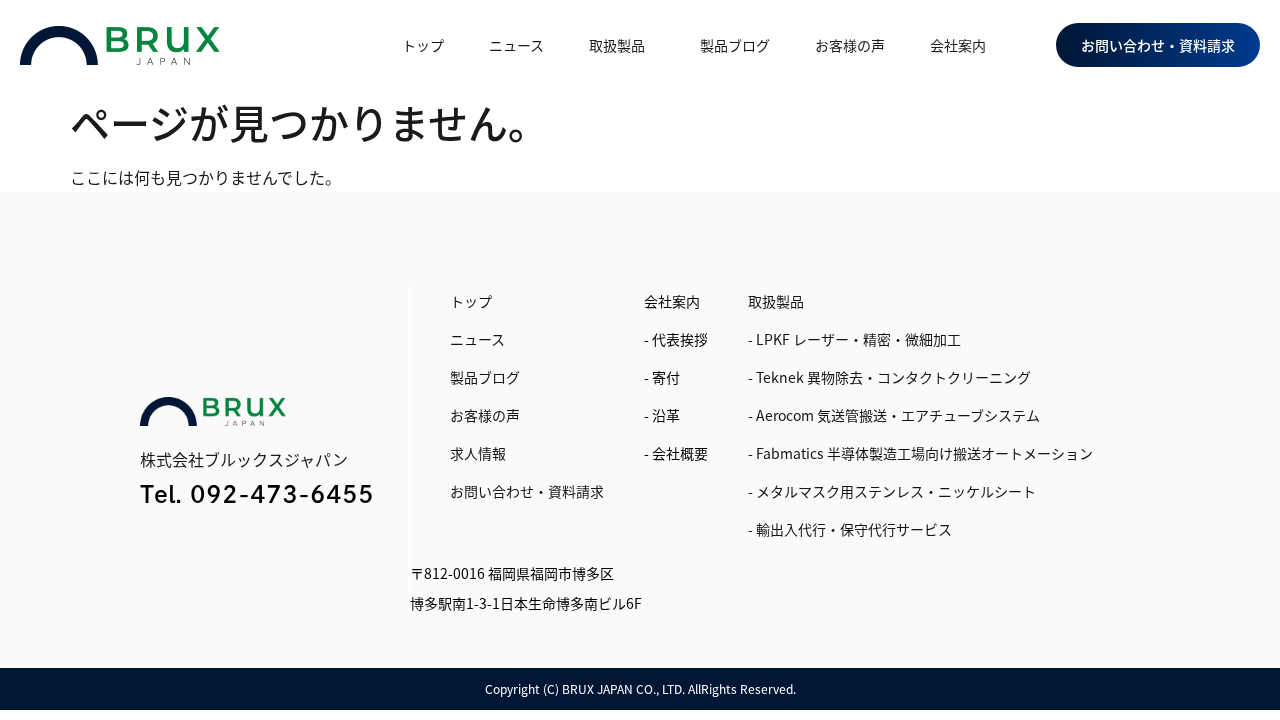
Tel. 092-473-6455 (257, 494)
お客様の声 (850, 45)
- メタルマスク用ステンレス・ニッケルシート (892, 491)
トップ (423, 45)
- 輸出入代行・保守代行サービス (850, 529)
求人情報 (478, 453)
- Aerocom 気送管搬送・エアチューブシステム (894, 415)
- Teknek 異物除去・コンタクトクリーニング (889, 377)
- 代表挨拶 (676, 339)
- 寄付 (662, 377)
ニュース (516, 45)
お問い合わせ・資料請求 (527, 491)
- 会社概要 (676, 453)
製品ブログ (735, 45)
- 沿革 (662, 415)
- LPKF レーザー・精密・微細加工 (854, 339)
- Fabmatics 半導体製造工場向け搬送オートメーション (920, 453)
